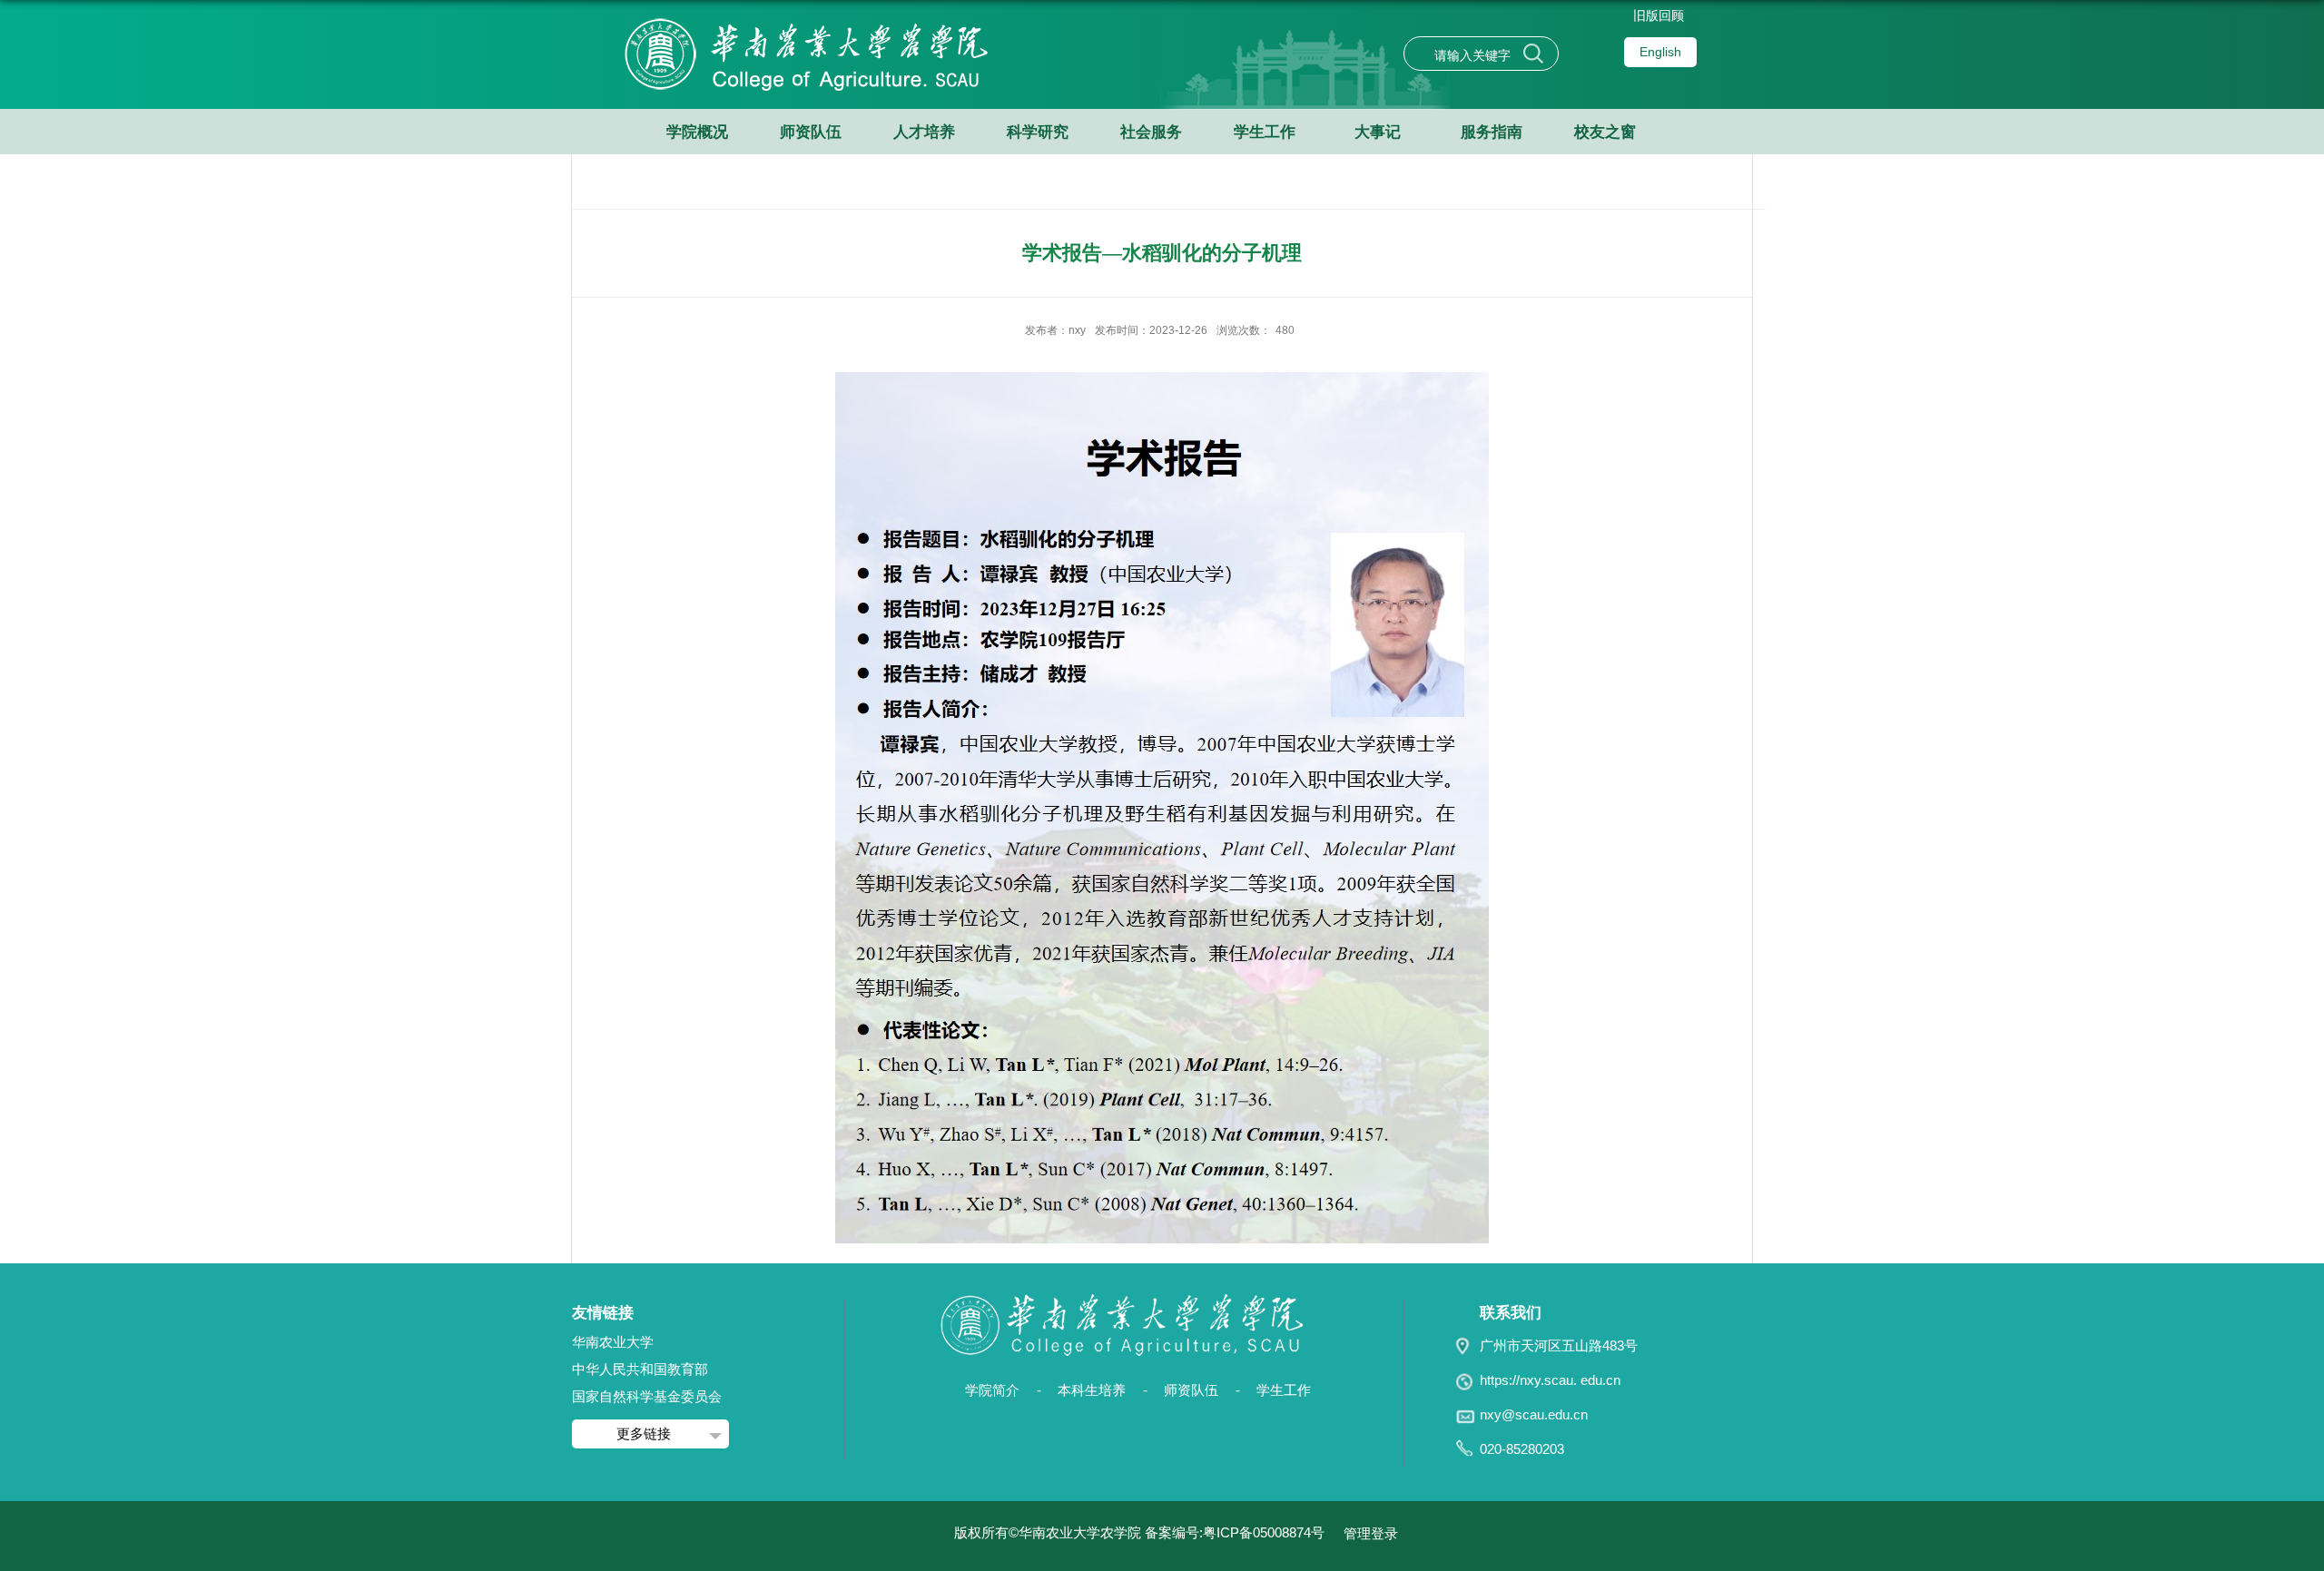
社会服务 (1151, 132)
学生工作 (1265, 132)
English (1660, 52)
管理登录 (1371, 1533)
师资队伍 (811, 132)
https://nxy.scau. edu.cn (1550, 1380)
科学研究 (1038, 132)
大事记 (1378, 132)
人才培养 (924, 132)
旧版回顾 (1659, 15)
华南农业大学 (613, 1342)
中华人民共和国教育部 (640, 1369)
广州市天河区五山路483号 (1559, 1345)
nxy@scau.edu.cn (1534, 1414)
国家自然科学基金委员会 (647, 1396)
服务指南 (1492, 132)
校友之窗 (1605, 132)
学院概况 (697, 132)
